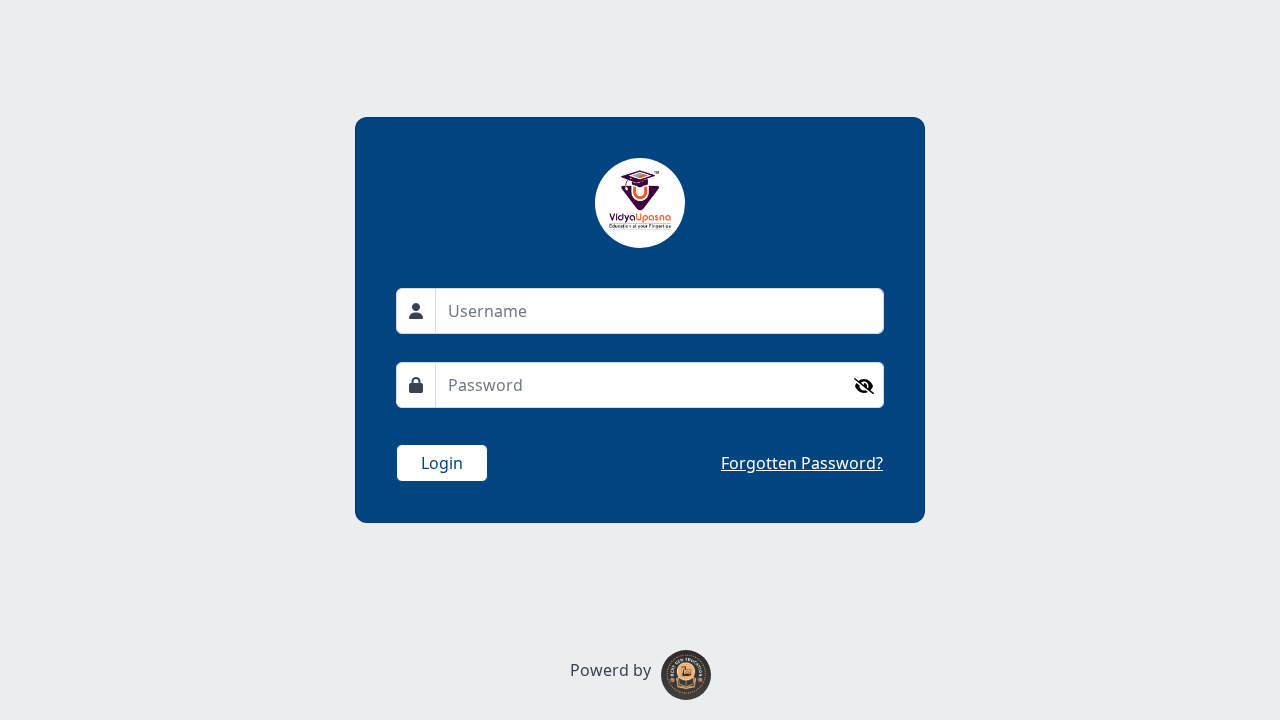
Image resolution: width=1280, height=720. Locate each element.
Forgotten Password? (802, 463)
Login (442, 463)
